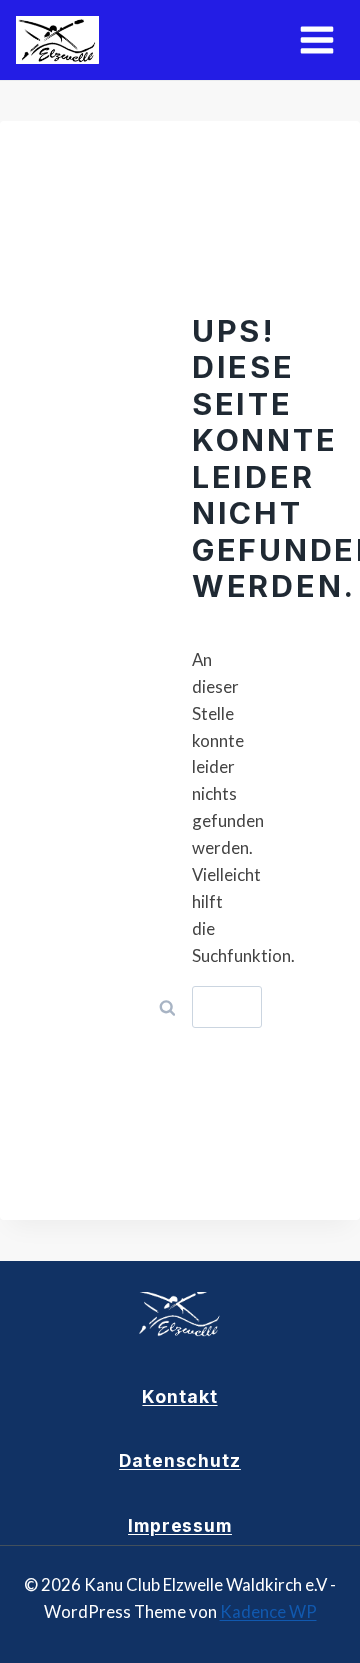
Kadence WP (268, 1611)
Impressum (180, 1525)
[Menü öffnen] (316, 39)
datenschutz (180, 1460)
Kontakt (179, 1396)
